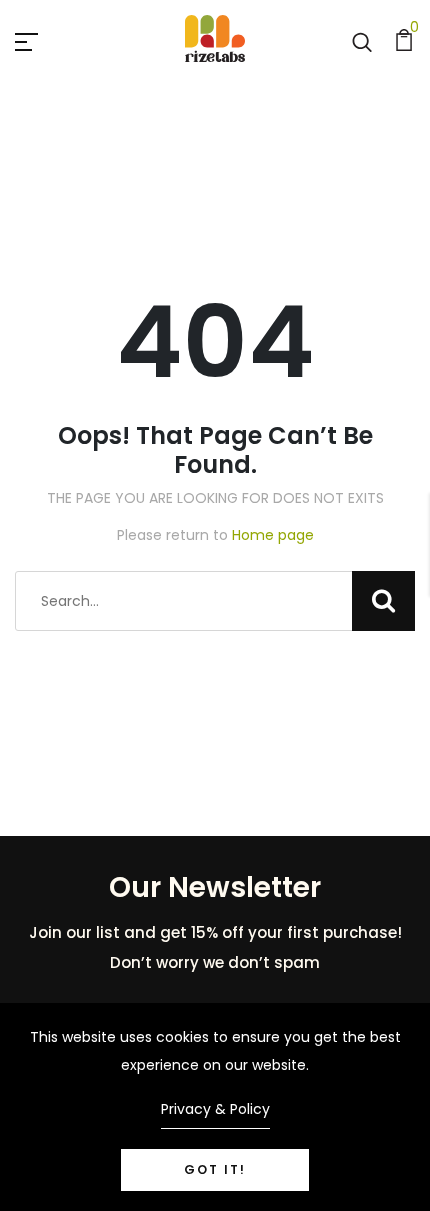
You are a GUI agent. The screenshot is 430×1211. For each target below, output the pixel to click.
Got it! (215, 1169)
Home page (273, 535)
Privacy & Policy (215, 1109)
